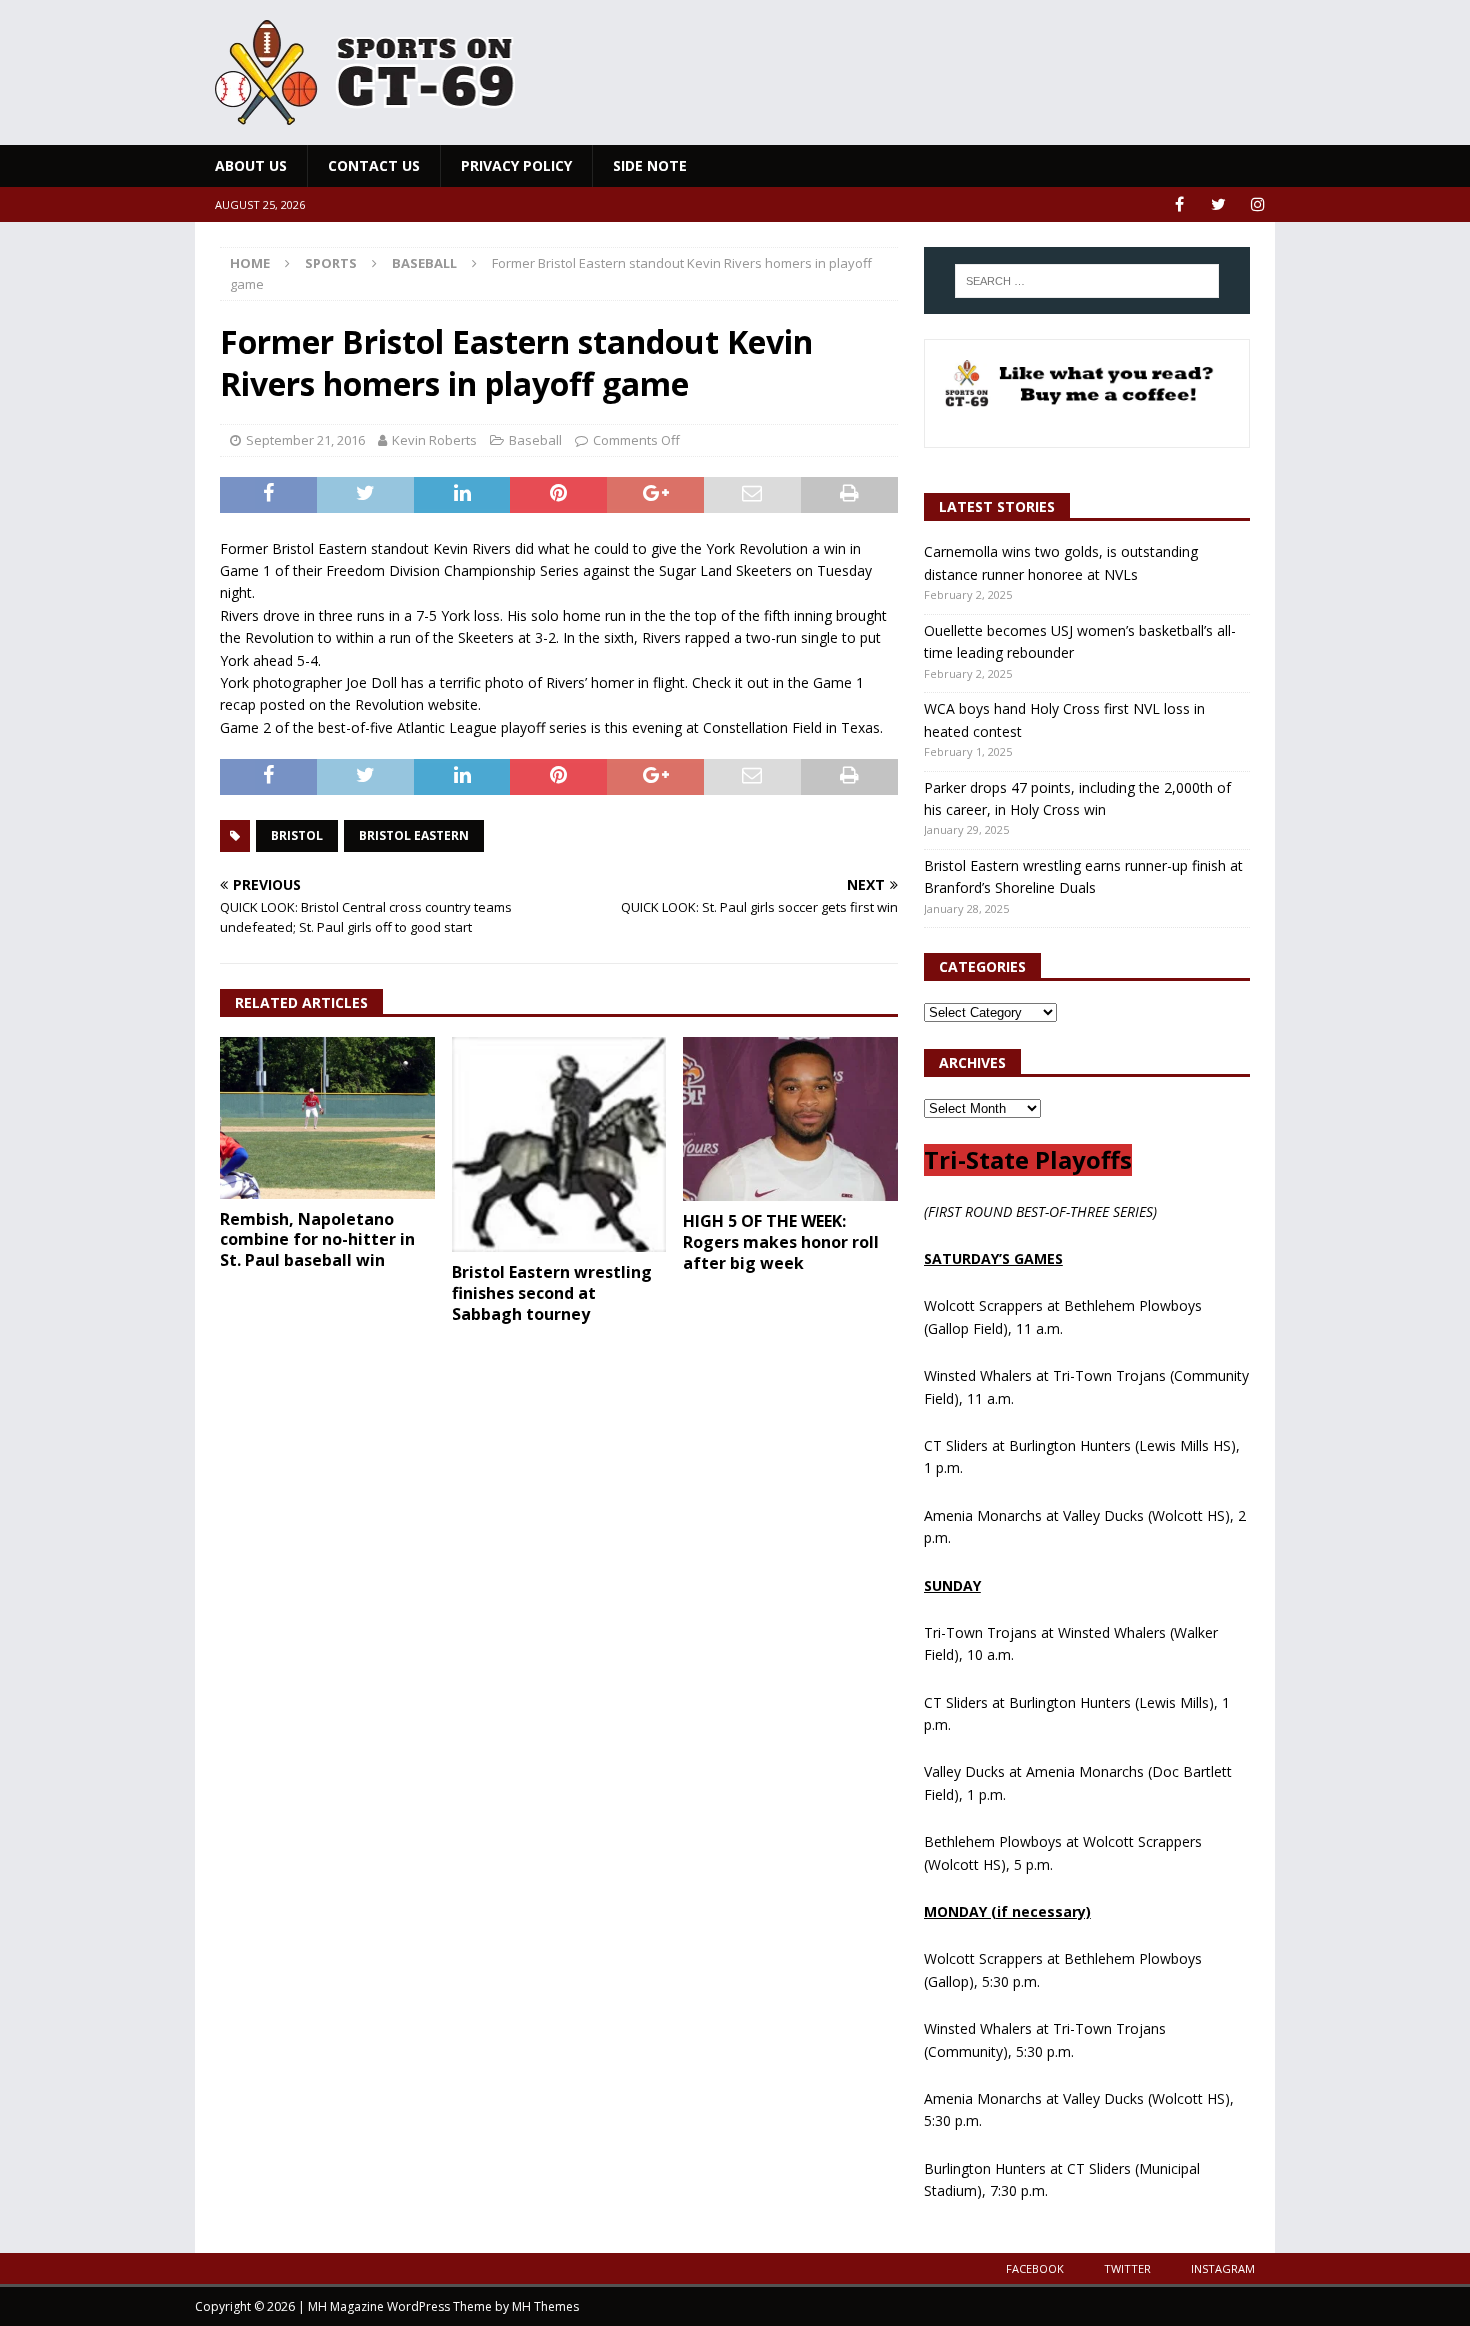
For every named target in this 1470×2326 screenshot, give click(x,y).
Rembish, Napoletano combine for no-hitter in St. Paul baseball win (317, 1240)
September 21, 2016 (305, 440)
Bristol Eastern (414, 835)
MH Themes (545, 2306)
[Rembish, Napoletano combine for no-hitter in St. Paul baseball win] (327, 1117)
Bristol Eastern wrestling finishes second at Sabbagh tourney (552, 1293)
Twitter (1127, 2268)
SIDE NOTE (650, 165)
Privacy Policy (516, 165)
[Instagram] (1257, 204)
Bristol (297, 835)
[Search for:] (1087, 281)
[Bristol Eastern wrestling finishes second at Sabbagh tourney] (559, 1144)
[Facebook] (1179, 204)
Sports (331, 263)
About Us (251, 165)
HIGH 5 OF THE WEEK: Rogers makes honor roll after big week (781, 1242)
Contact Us (374, 165)
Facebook (1035, 2268)
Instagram (1223, 2268)
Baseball (535, 440)
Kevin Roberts (434, 440)
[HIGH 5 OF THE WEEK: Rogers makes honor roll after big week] (790, 1119)
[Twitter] (1218, 204)
